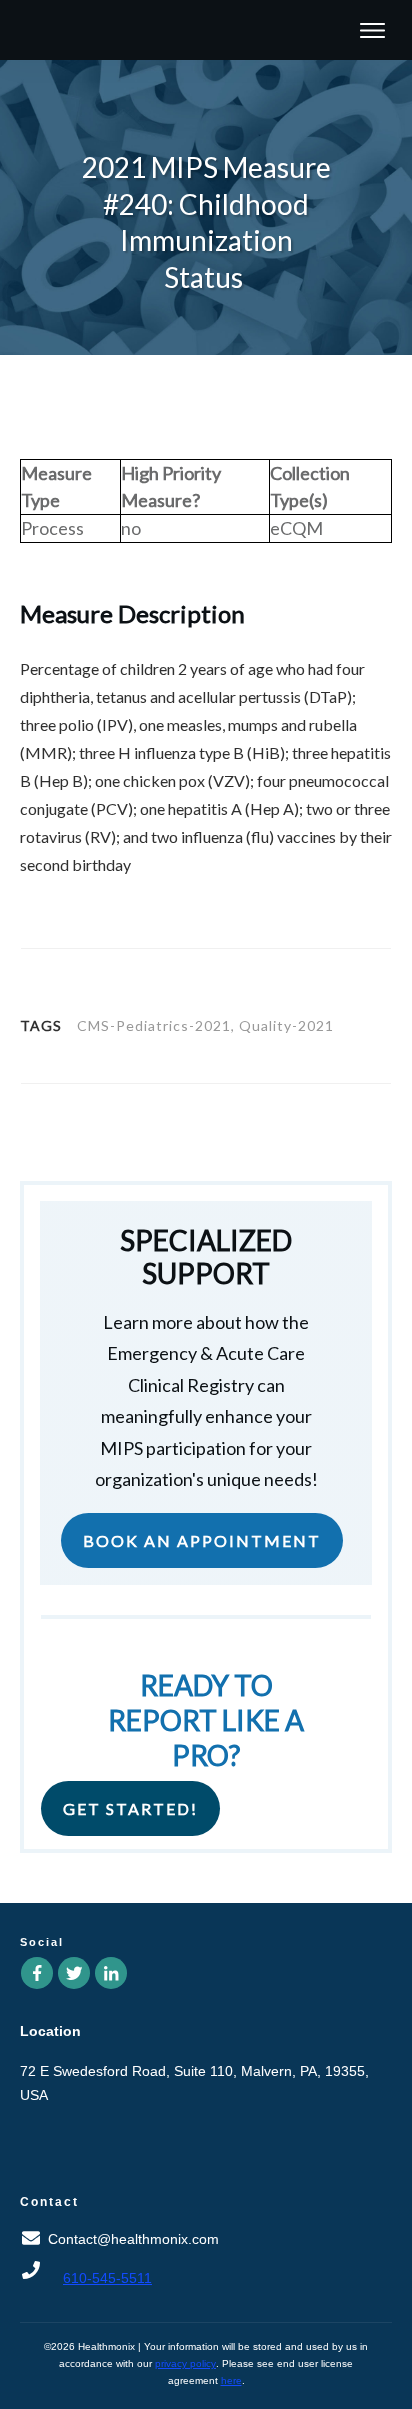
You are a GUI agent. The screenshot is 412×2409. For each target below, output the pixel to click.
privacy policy (185, 2363)
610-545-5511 (107, 2278)
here (231, 2380)
